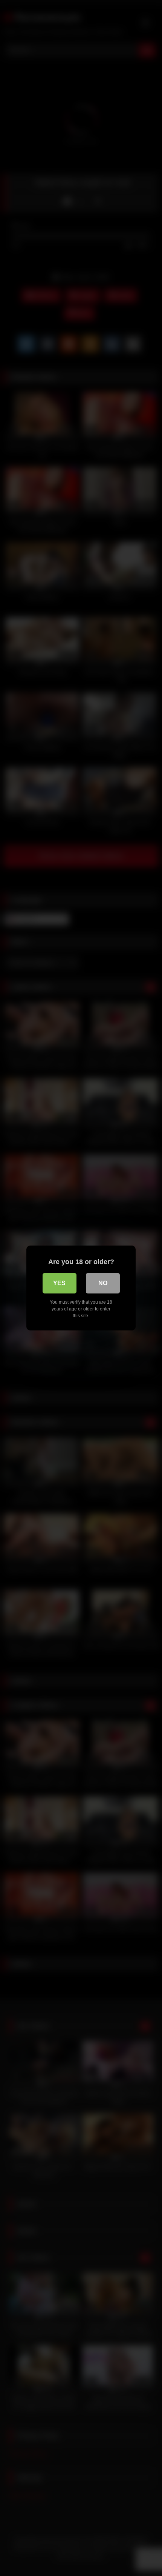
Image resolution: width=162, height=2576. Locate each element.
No (103, 1283)
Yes (59, 1283)
